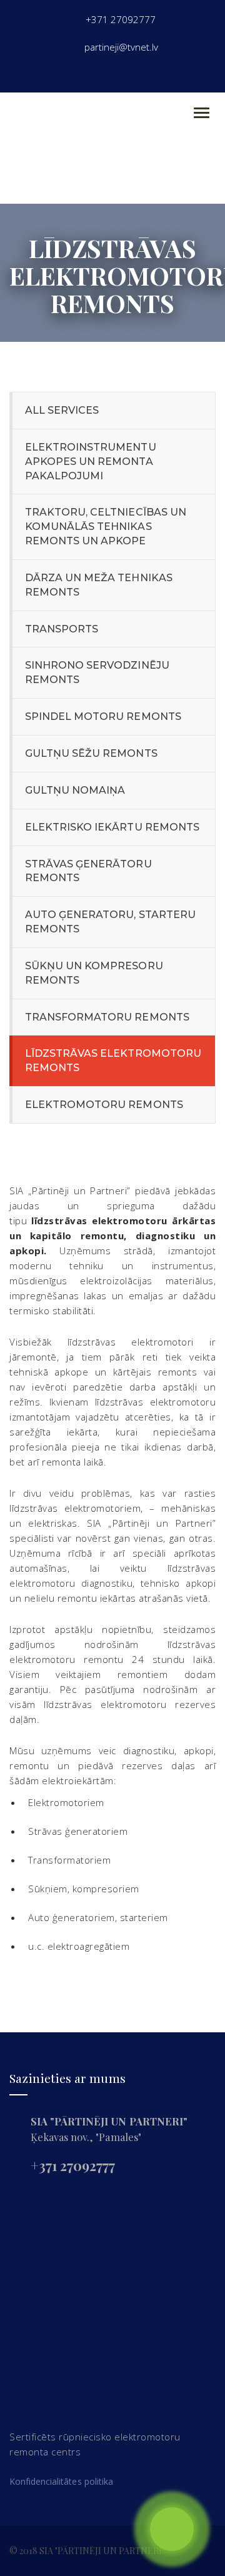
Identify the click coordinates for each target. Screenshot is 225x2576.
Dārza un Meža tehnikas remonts (99, 585)
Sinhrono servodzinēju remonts (97, 672)
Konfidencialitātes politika (61, 2481)
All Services (62, 410)
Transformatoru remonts (107, 1017)
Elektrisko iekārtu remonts (112, 827)
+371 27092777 (73, 2165)
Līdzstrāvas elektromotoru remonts (113, 1061)
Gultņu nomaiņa (75, 790)
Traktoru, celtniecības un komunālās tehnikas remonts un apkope (106, 527)
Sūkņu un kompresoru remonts (94, 973)
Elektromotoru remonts (104, 1105)
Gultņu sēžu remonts (91, 753)
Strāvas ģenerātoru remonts (88, 871)
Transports (62, 629)
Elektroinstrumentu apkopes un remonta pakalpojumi (91, 462)
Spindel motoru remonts (103, 716)
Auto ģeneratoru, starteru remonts (110, 922)
